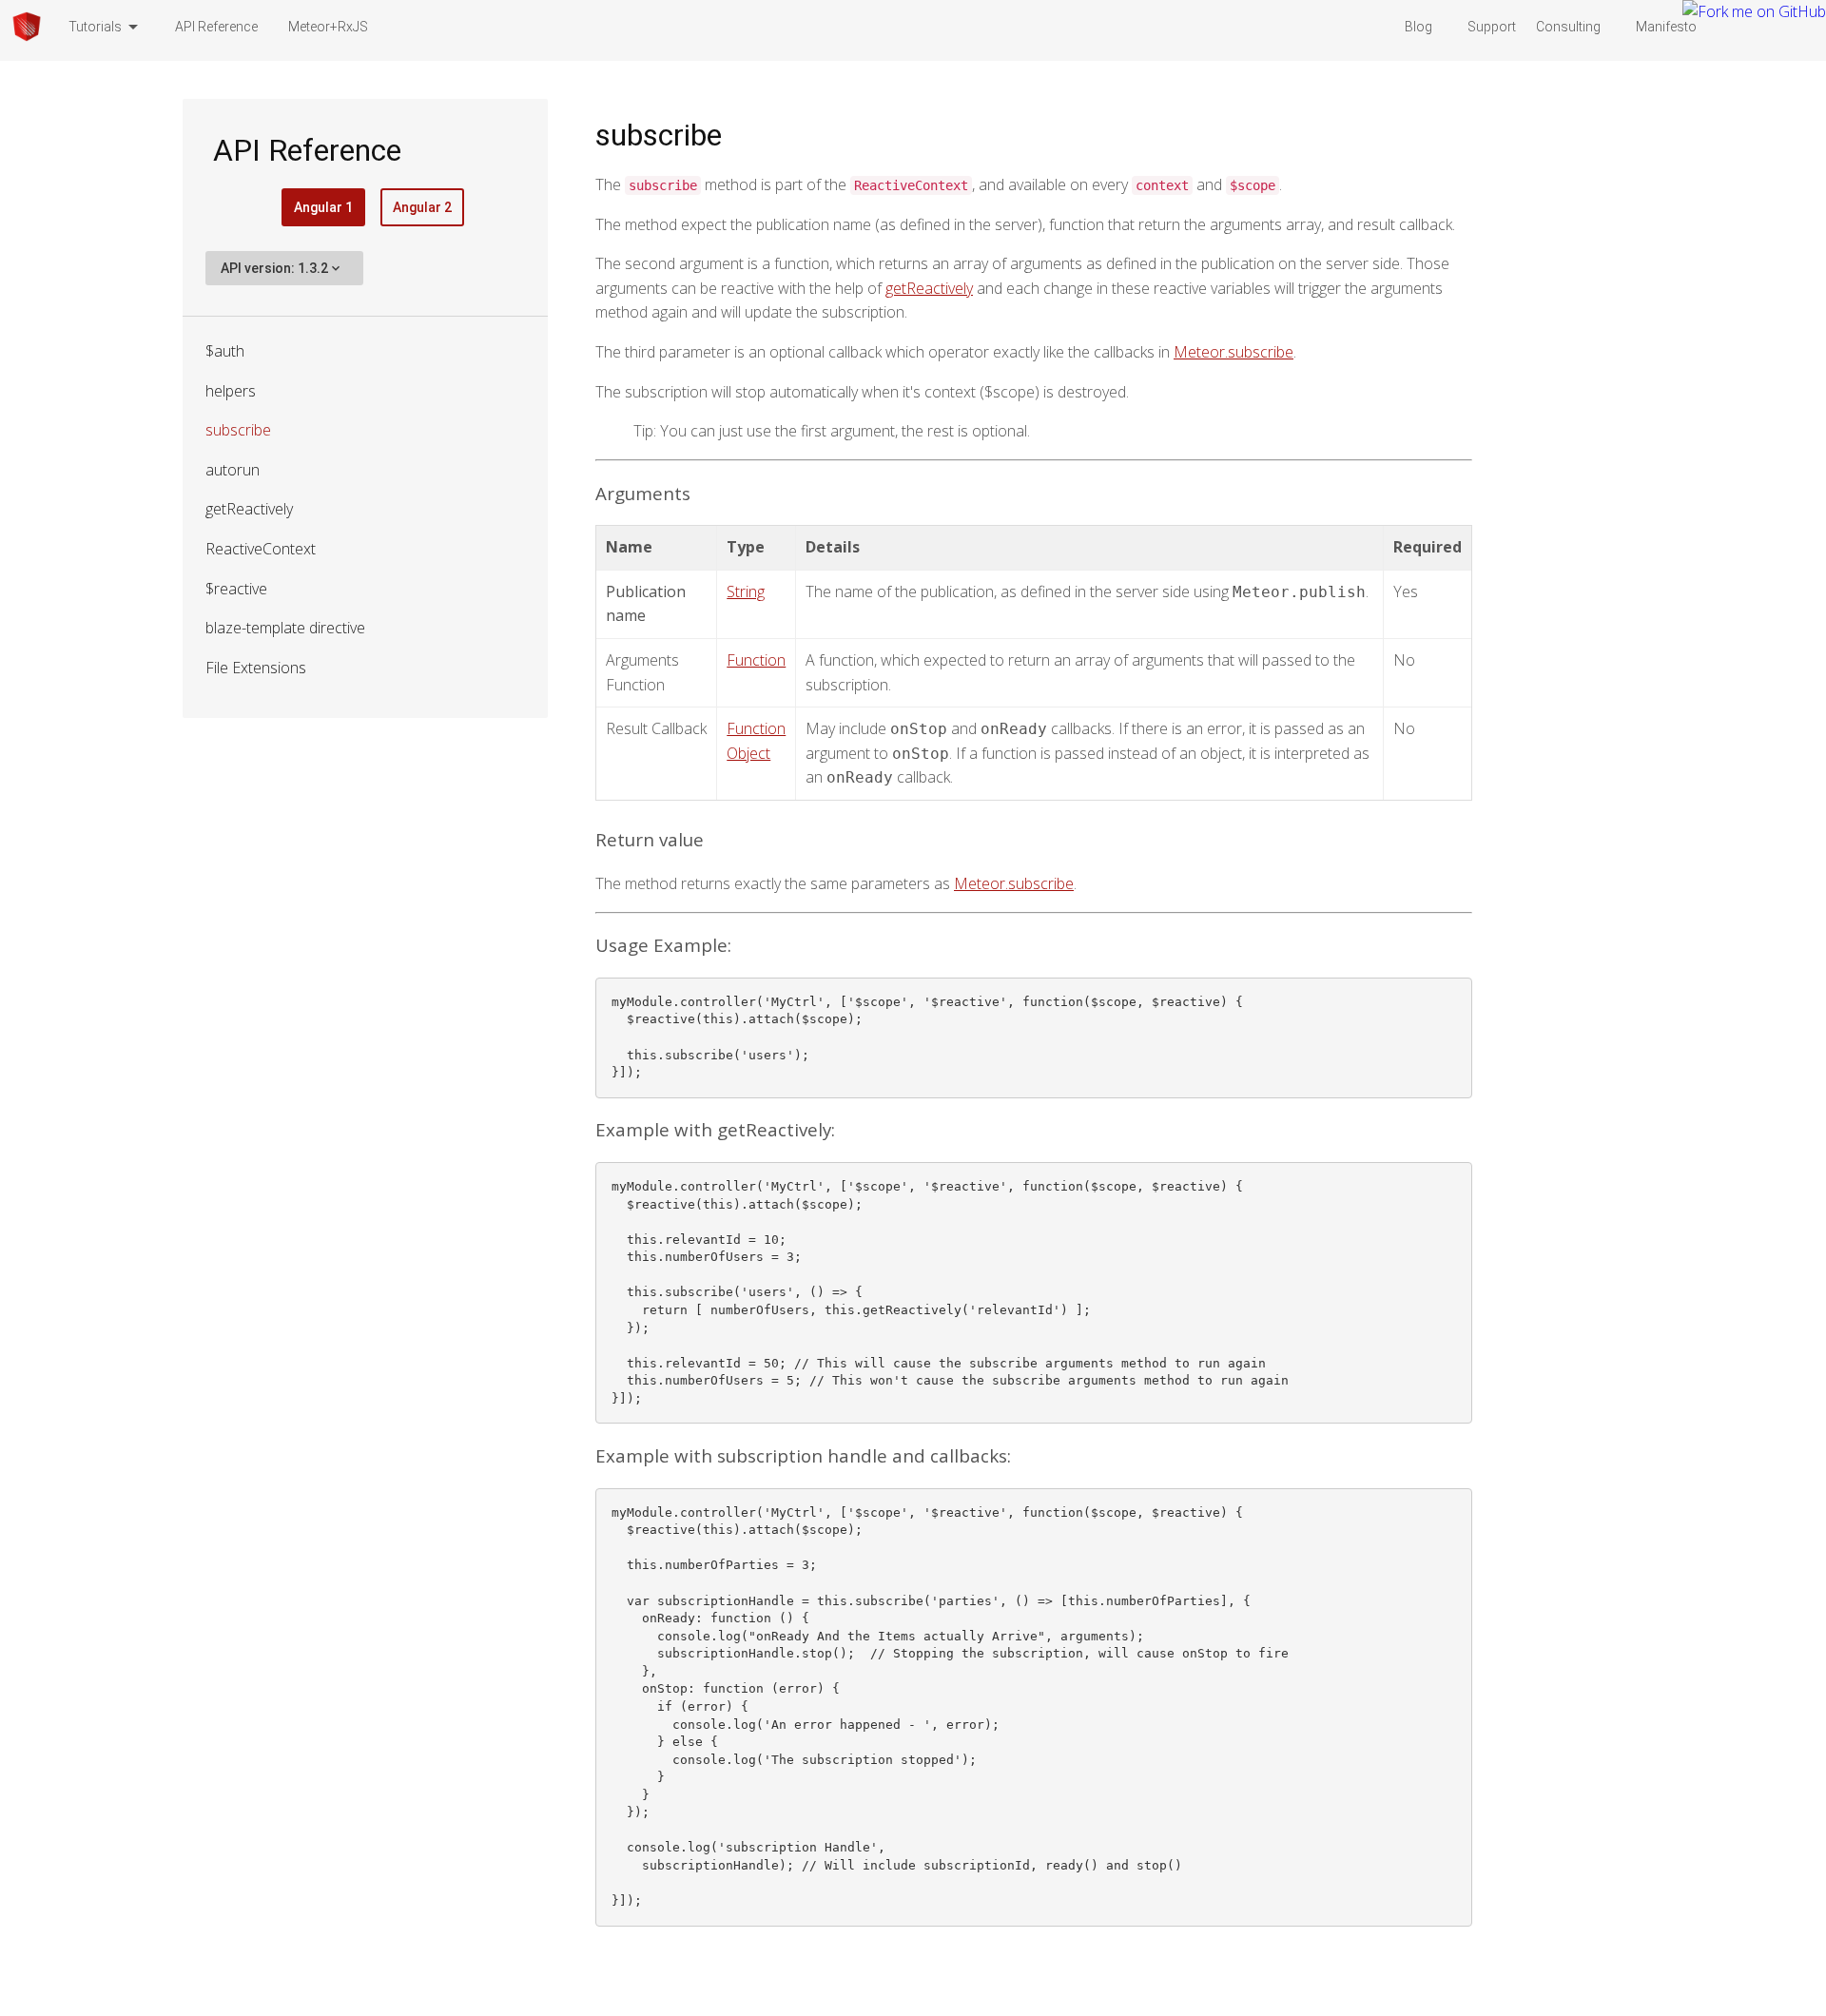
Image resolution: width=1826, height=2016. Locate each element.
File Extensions (256, 668)
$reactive (236, 589)
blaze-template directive (285, 628)
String (746, 591)
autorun (233, 470)
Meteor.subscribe (1234, 352)
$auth (225, 351)
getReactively (249, 509)
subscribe (238, 430)
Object (748, 753)
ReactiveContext (261, 549)
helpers (231, 391)
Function (756, 660)
